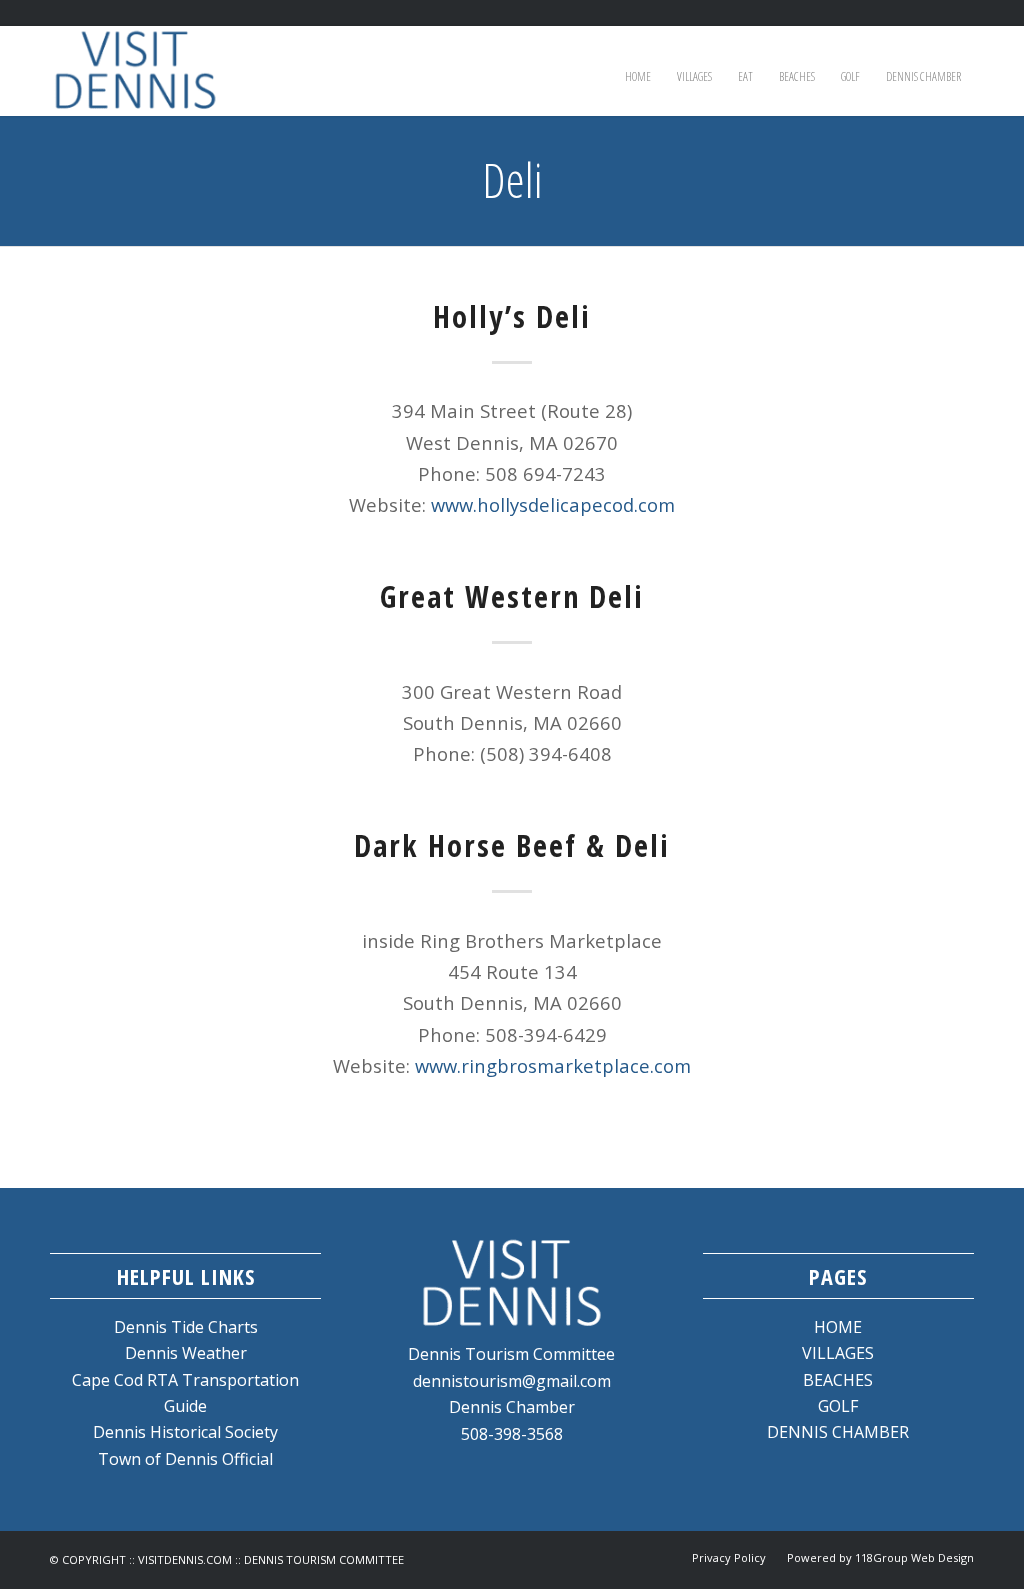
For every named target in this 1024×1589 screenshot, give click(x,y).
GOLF (838, 1406)
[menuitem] (638, 71)
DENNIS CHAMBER (838, 1432)
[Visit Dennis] (135, 71)
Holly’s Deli (512, 316)
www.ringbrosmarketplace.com (553, 1065)
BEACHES (838, 1380)
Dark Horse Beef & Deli (512, 845)
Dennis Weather (186, 1353)
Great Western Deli (512, 596)
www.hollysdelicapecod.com (553, 504)
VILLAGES (838, 1353)
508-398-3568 (512, 1434)
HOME (838, 1327)
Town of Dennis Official (185, 1459)
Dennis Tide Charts (186, 1327)
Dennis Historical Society (185, 1432)
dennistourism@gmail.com (512, 1381)
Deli (512, 179)
